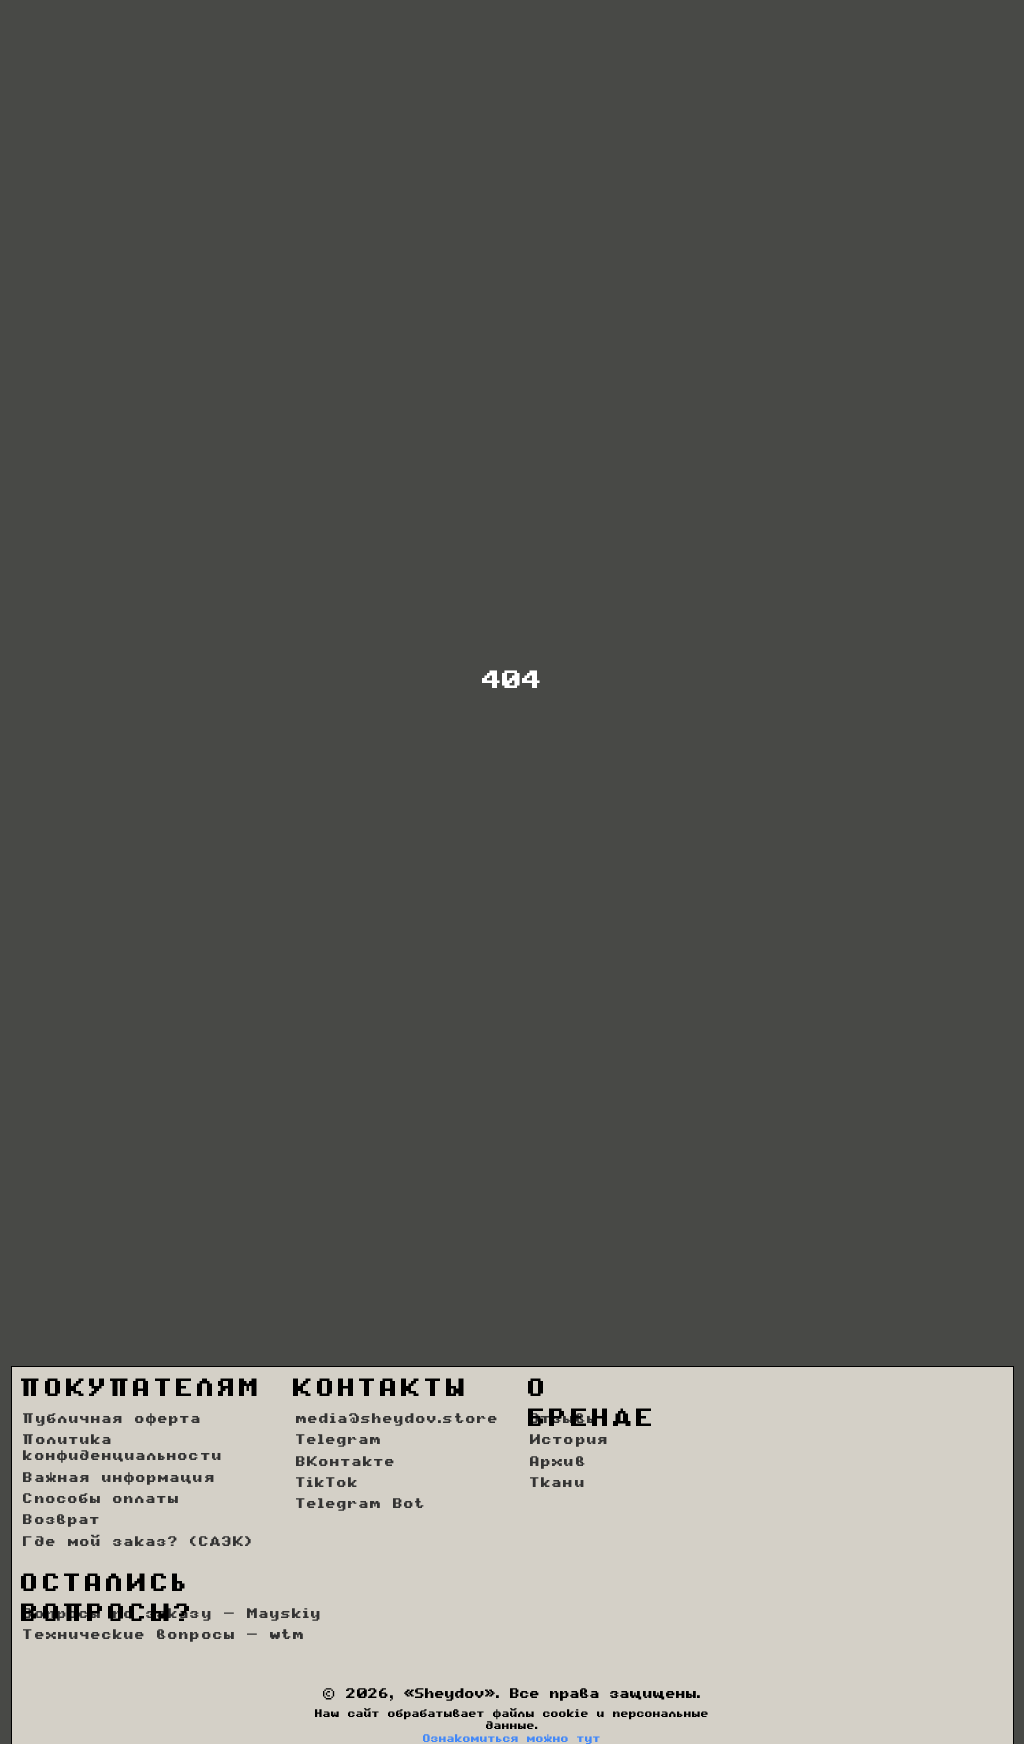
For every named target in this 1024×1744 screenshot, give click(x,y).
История (569, 1441)
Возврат (61, 1521)
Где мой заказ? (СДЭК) (137, 1543)
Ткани (557, 1484)
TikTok (327, 1484)
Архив (558, 1463)
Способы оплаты (101, 1500)
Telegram (339, 1441)
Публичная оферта (112, 1420)
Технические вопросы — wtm (164, 1636)
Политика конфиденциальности (122, 1449)
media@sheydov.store (397, 1420)
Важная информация (119, 1479)
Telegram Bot (361, 1505)
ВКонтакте (346, 1463)
